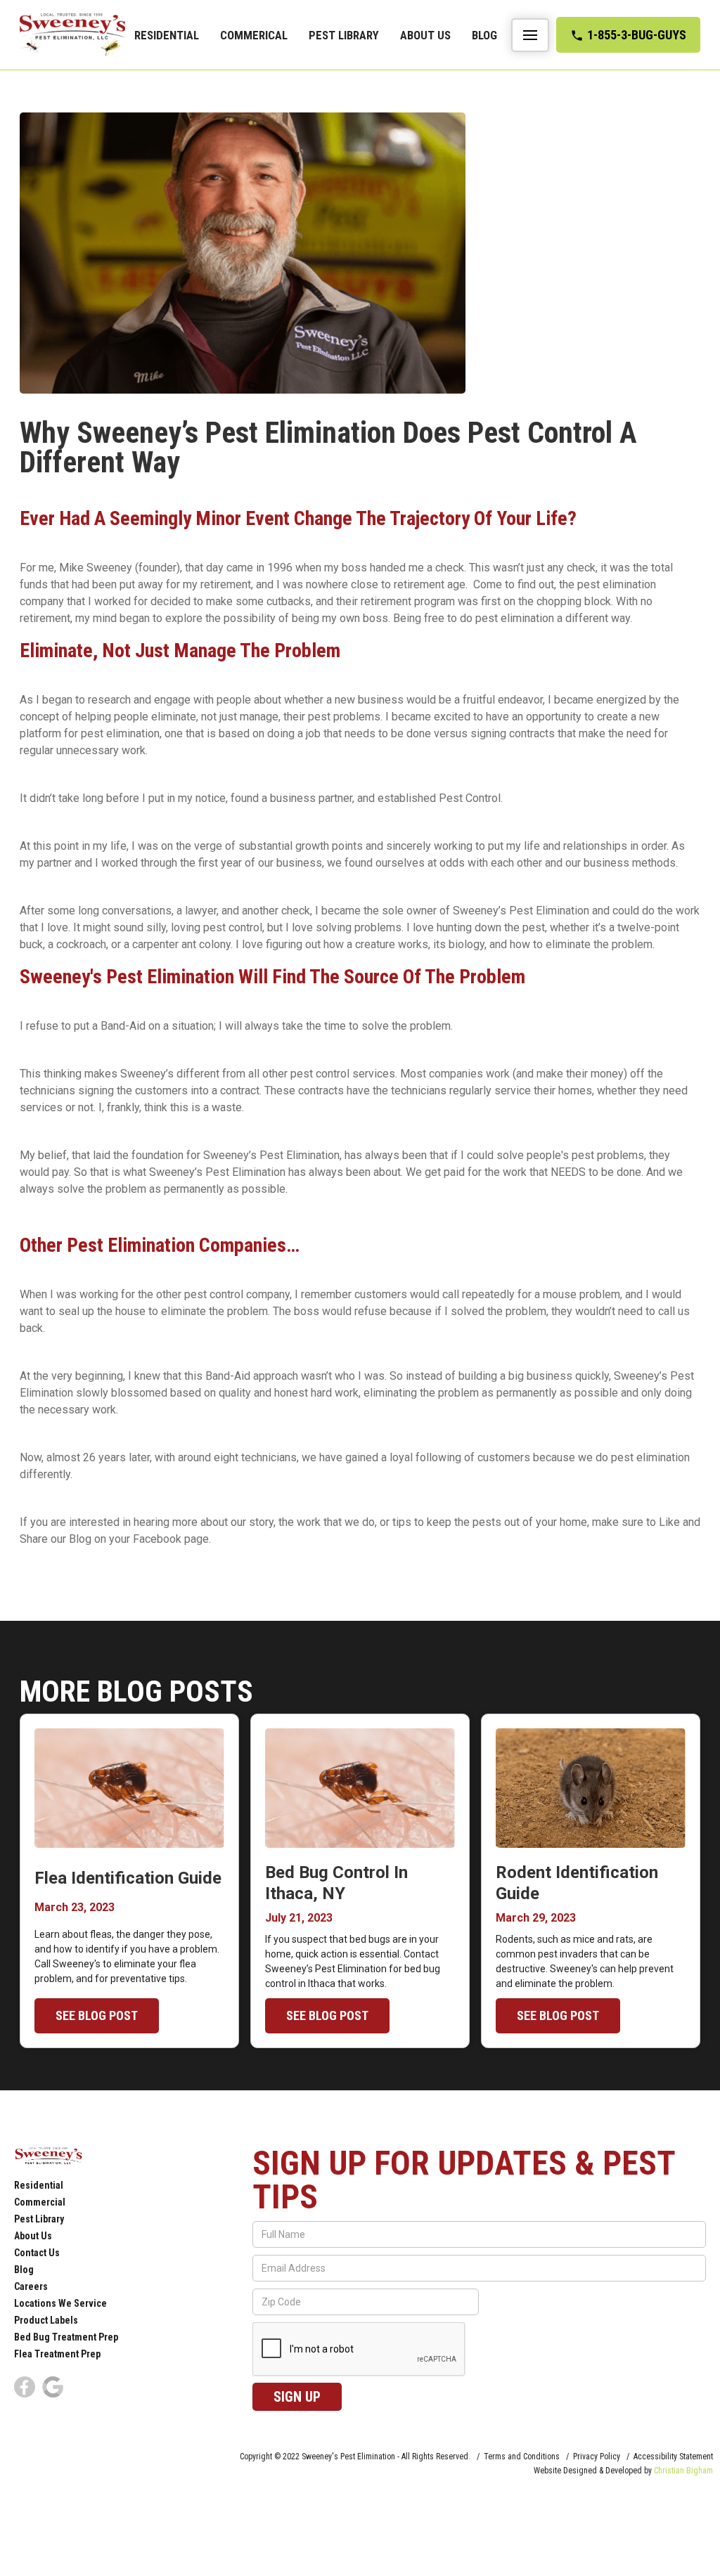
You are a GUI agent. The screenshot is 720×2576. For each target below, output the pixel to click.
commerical (254, 35)
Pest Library (344, 35)
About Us (425, 35)
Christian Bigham (683, 2471)
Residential (167, 35)
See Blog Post (97, 2015)
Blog (484, 35)
